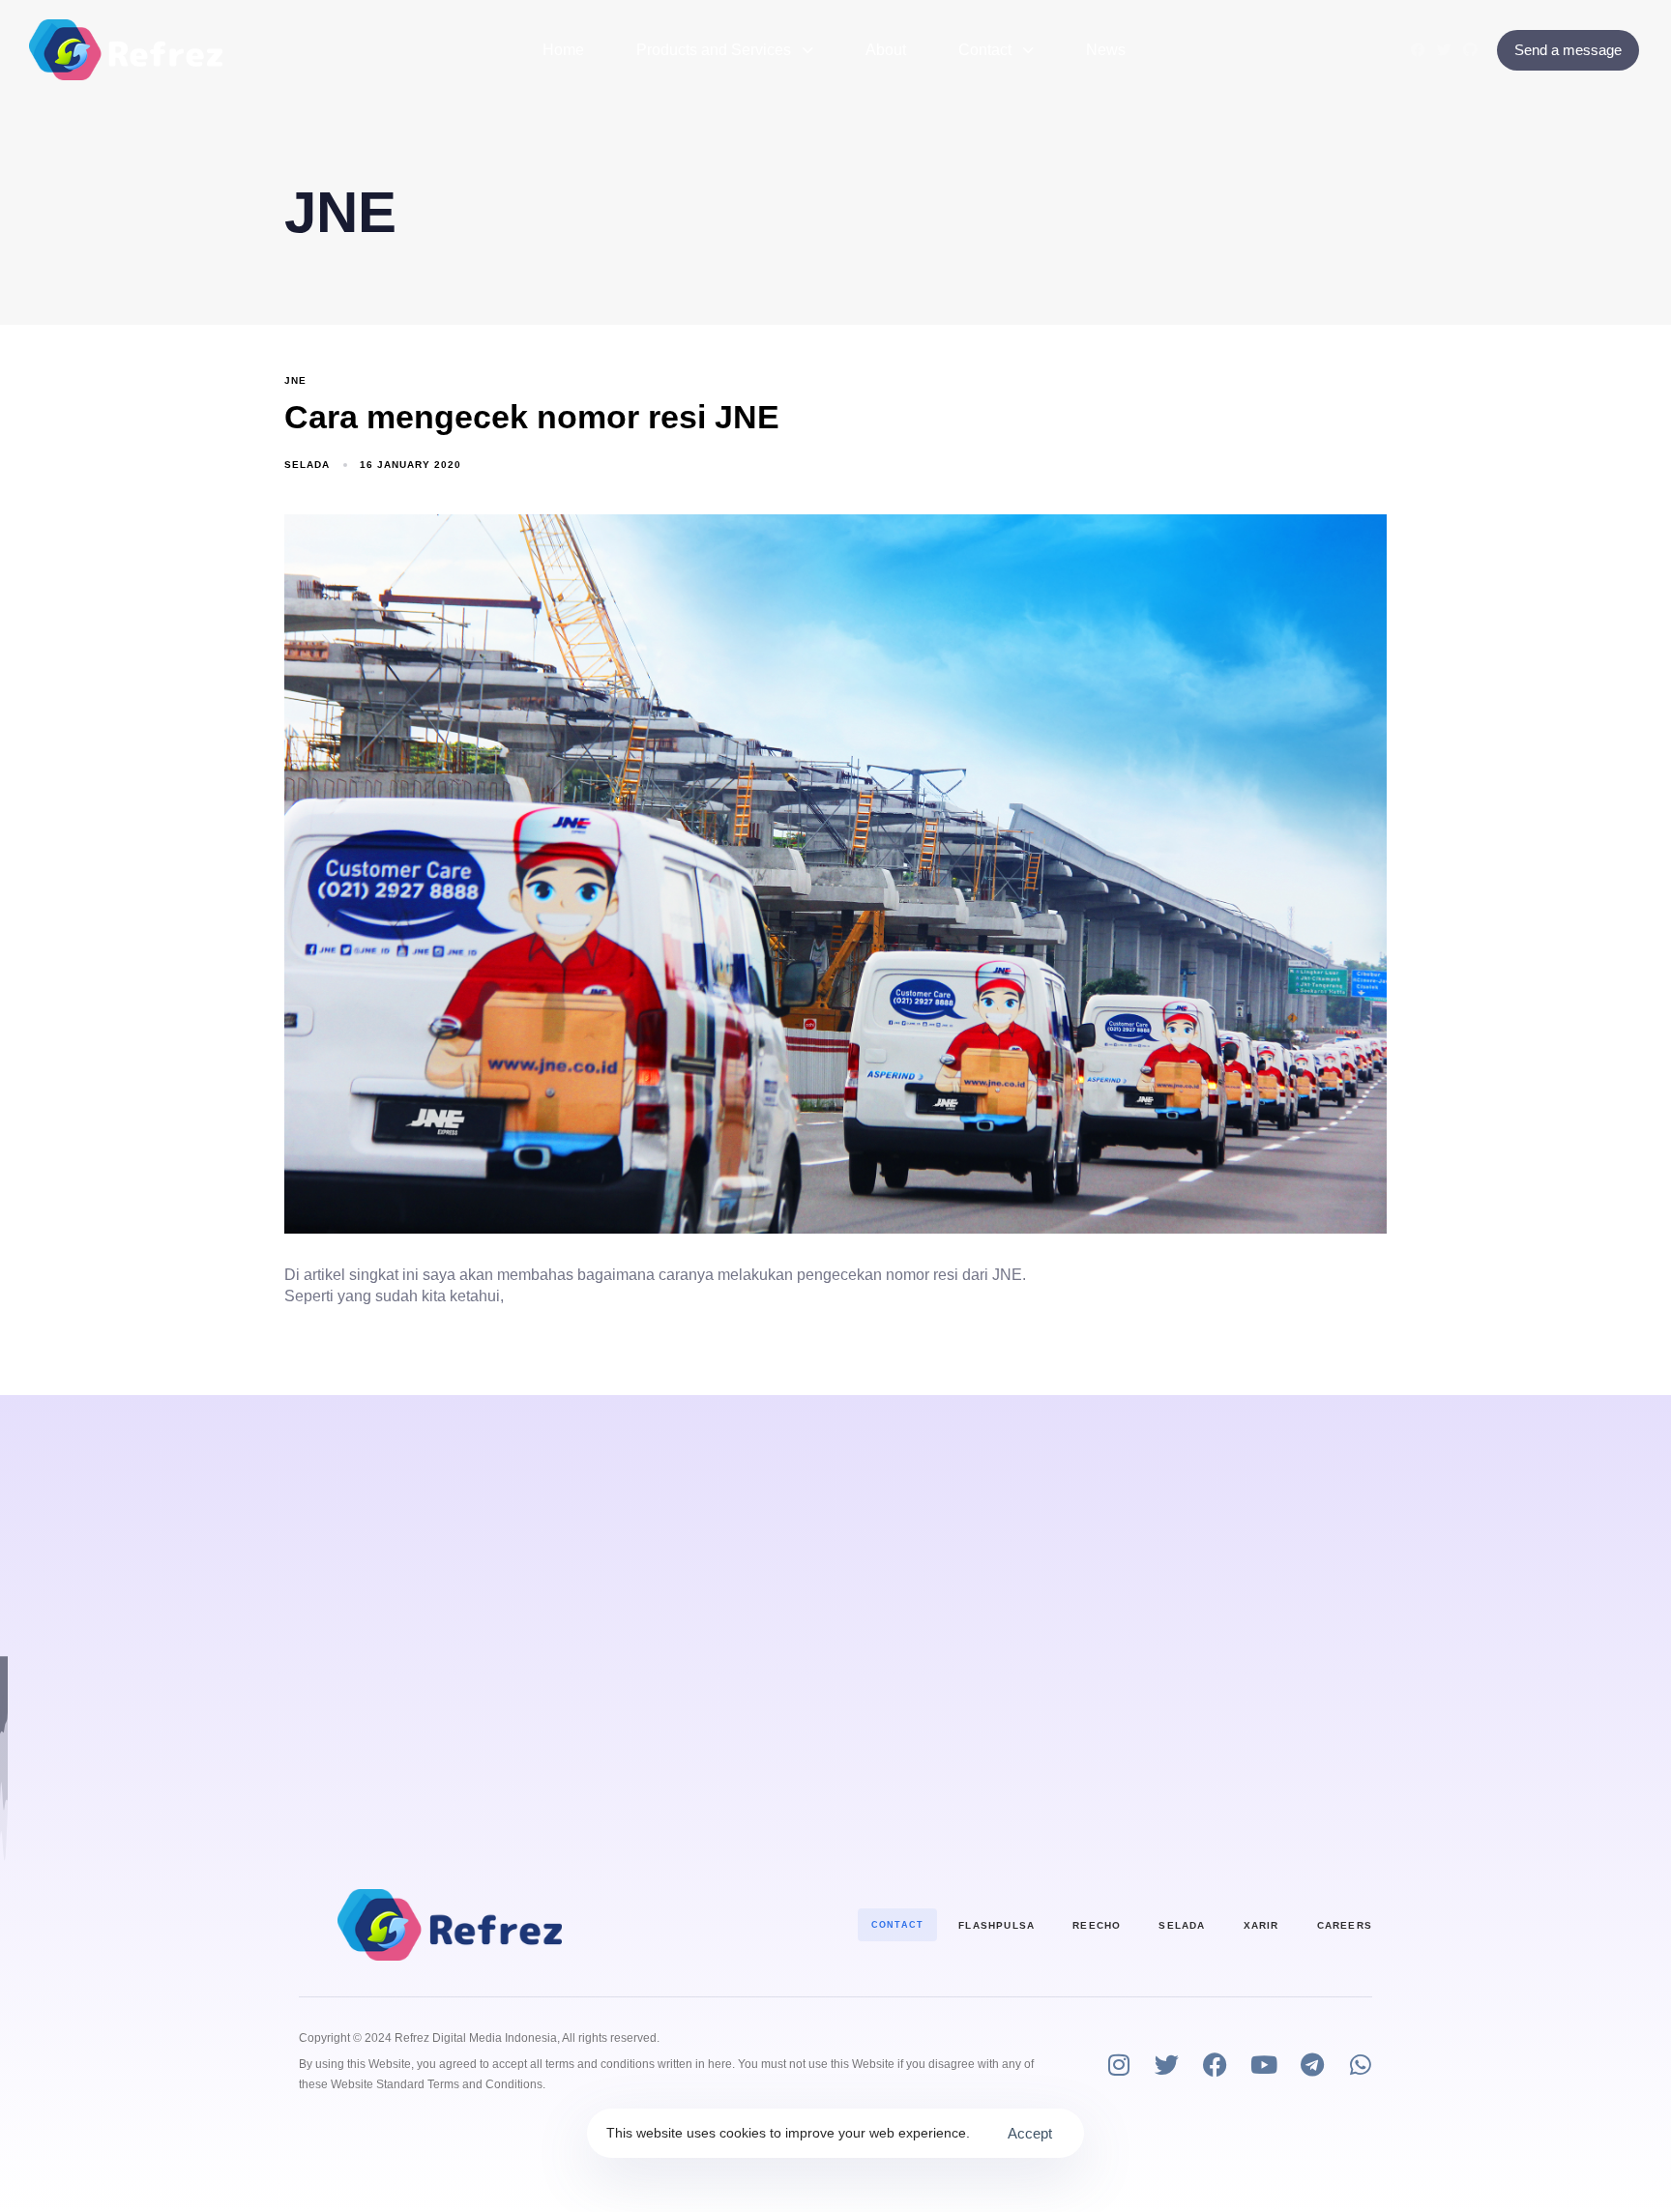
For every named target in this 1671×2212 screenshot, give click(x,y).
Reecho (1097, 1925)
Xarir (1261, 1925)
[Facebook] (1418, 50)
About (886, 50)
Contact (985, 50)
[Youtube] (1263, 2065)
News (1106, 50)
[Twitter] (1444, 50)
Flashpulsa (997, 1925)
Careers (1345, 1925)
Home (563, 50)
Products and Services (714, 50)
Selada (307, 465)
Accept (1030, 2133)
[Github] (1470, 50)
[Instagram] (1118, 2065)
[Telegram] (1312, 2065)
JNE (295, 380)
